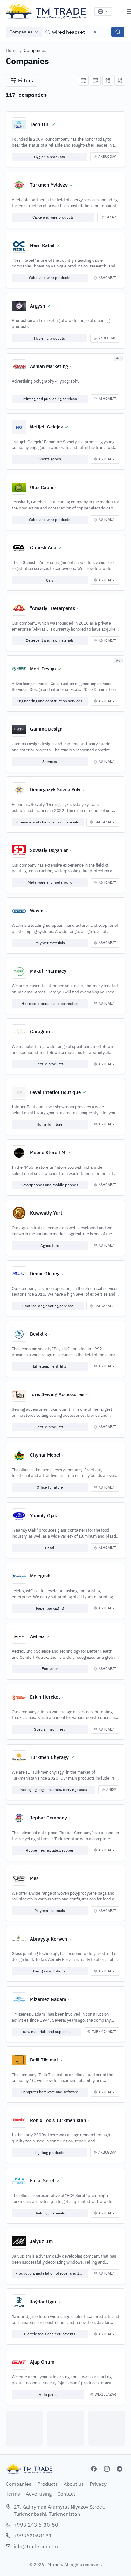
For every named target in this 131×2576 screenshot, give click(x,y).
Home (12, 50)
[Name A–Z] (108, 80)
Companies (21, 32)
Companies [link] (35, 50)
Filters (26, 80)
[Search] (118, 32)
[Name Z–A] (120, 80)
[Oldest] (95, 80)
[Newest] (83, 80)
